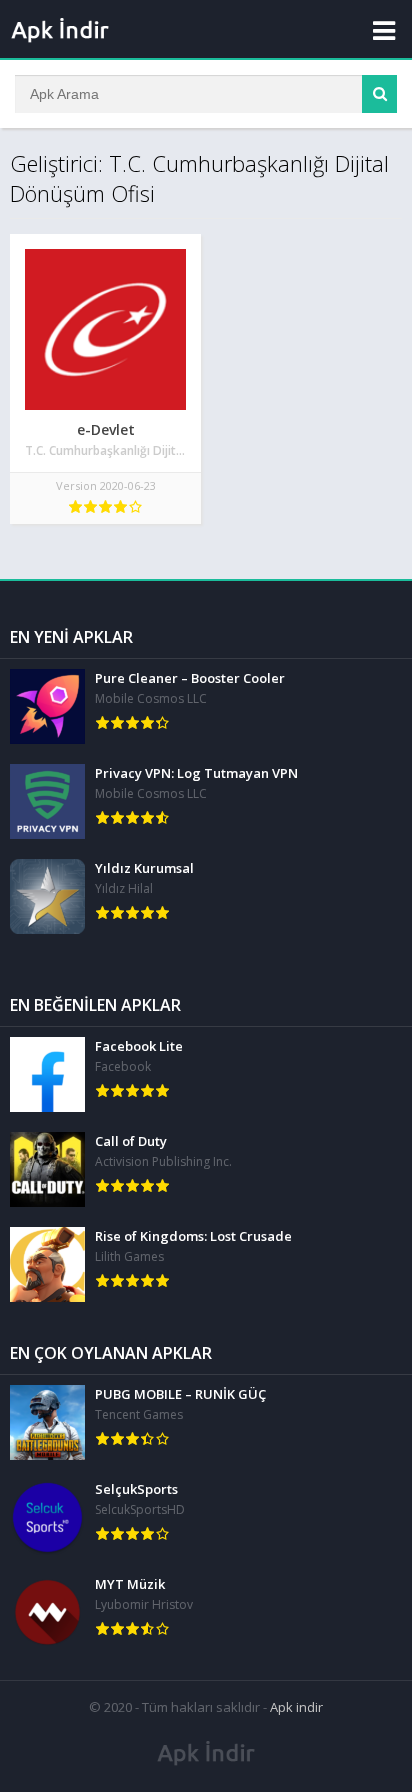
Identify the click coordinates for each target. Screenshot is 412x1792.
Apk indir (296, 1707)
